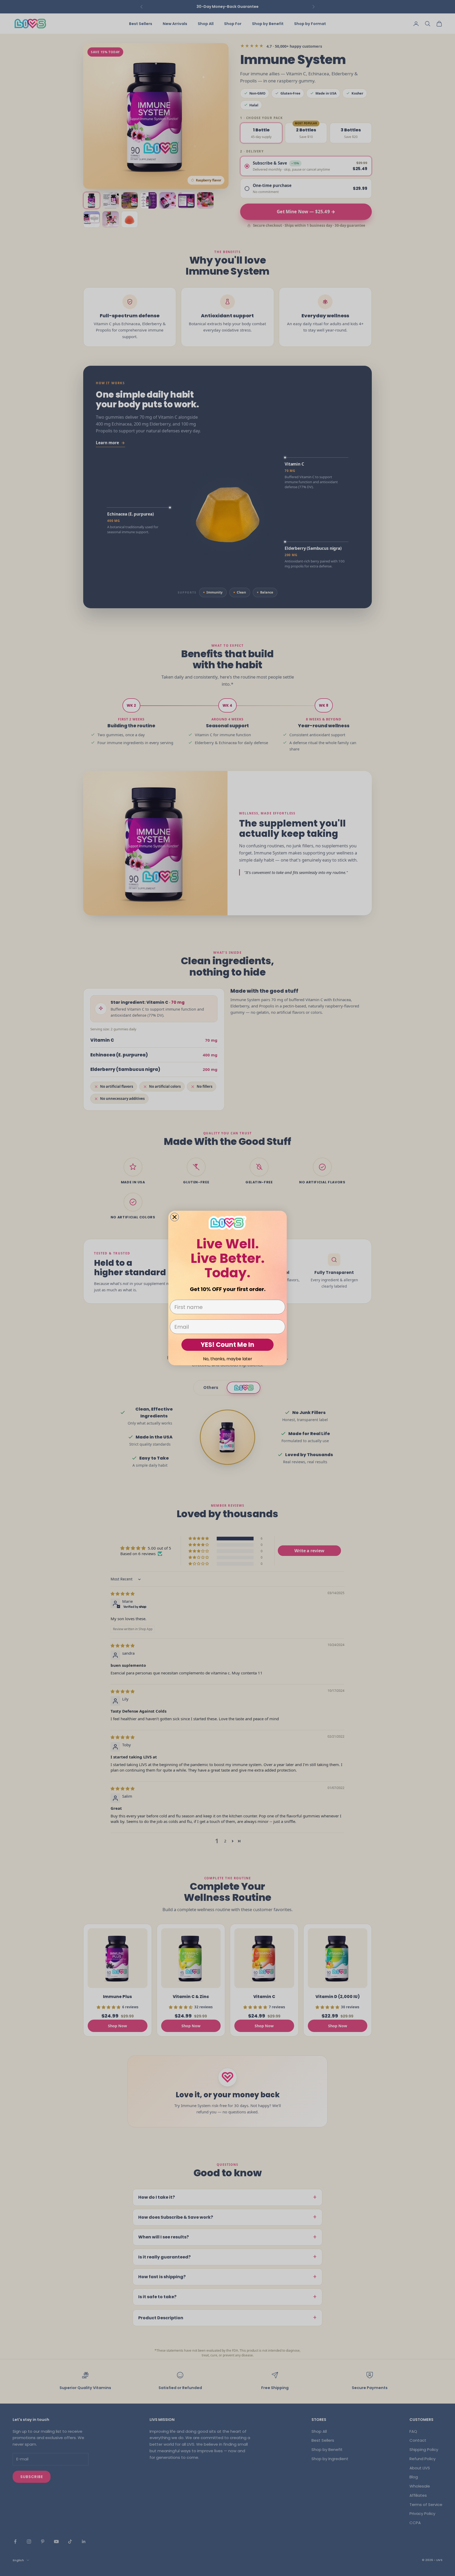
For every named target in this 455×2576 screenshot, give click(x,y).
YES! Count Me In (227, 1345)
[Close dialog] (175, 1217)
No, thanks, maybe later (228, 1359)
